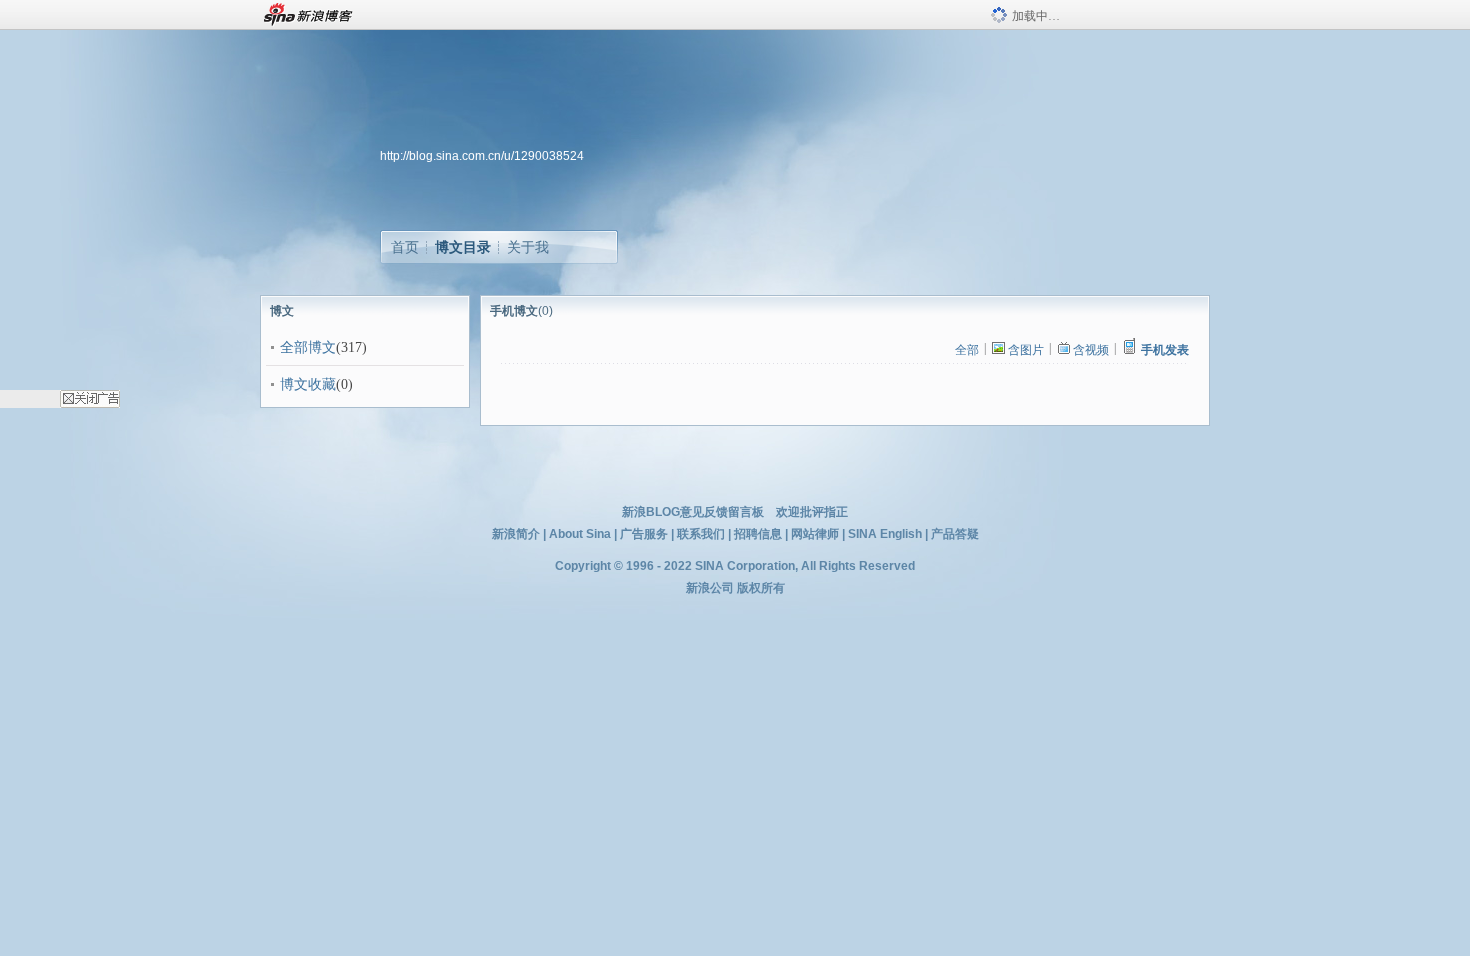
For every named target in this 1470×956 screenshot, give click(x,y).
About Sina (580, 534)
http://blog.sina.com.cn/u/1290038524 (482, 156)
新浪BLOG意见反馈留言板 (693, 512)
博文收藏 (308, 384)
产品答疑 (955, 534)
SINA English (885, 534)
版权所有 (761, 588)
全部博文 (308, 347)
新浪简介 (516, 534)
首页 (405, 247)
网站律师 (815, 534)
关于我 (528, 247)
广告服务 (644, 534)
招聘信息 (758, 534)
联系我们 (701, 534)
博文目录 (463, 247)
